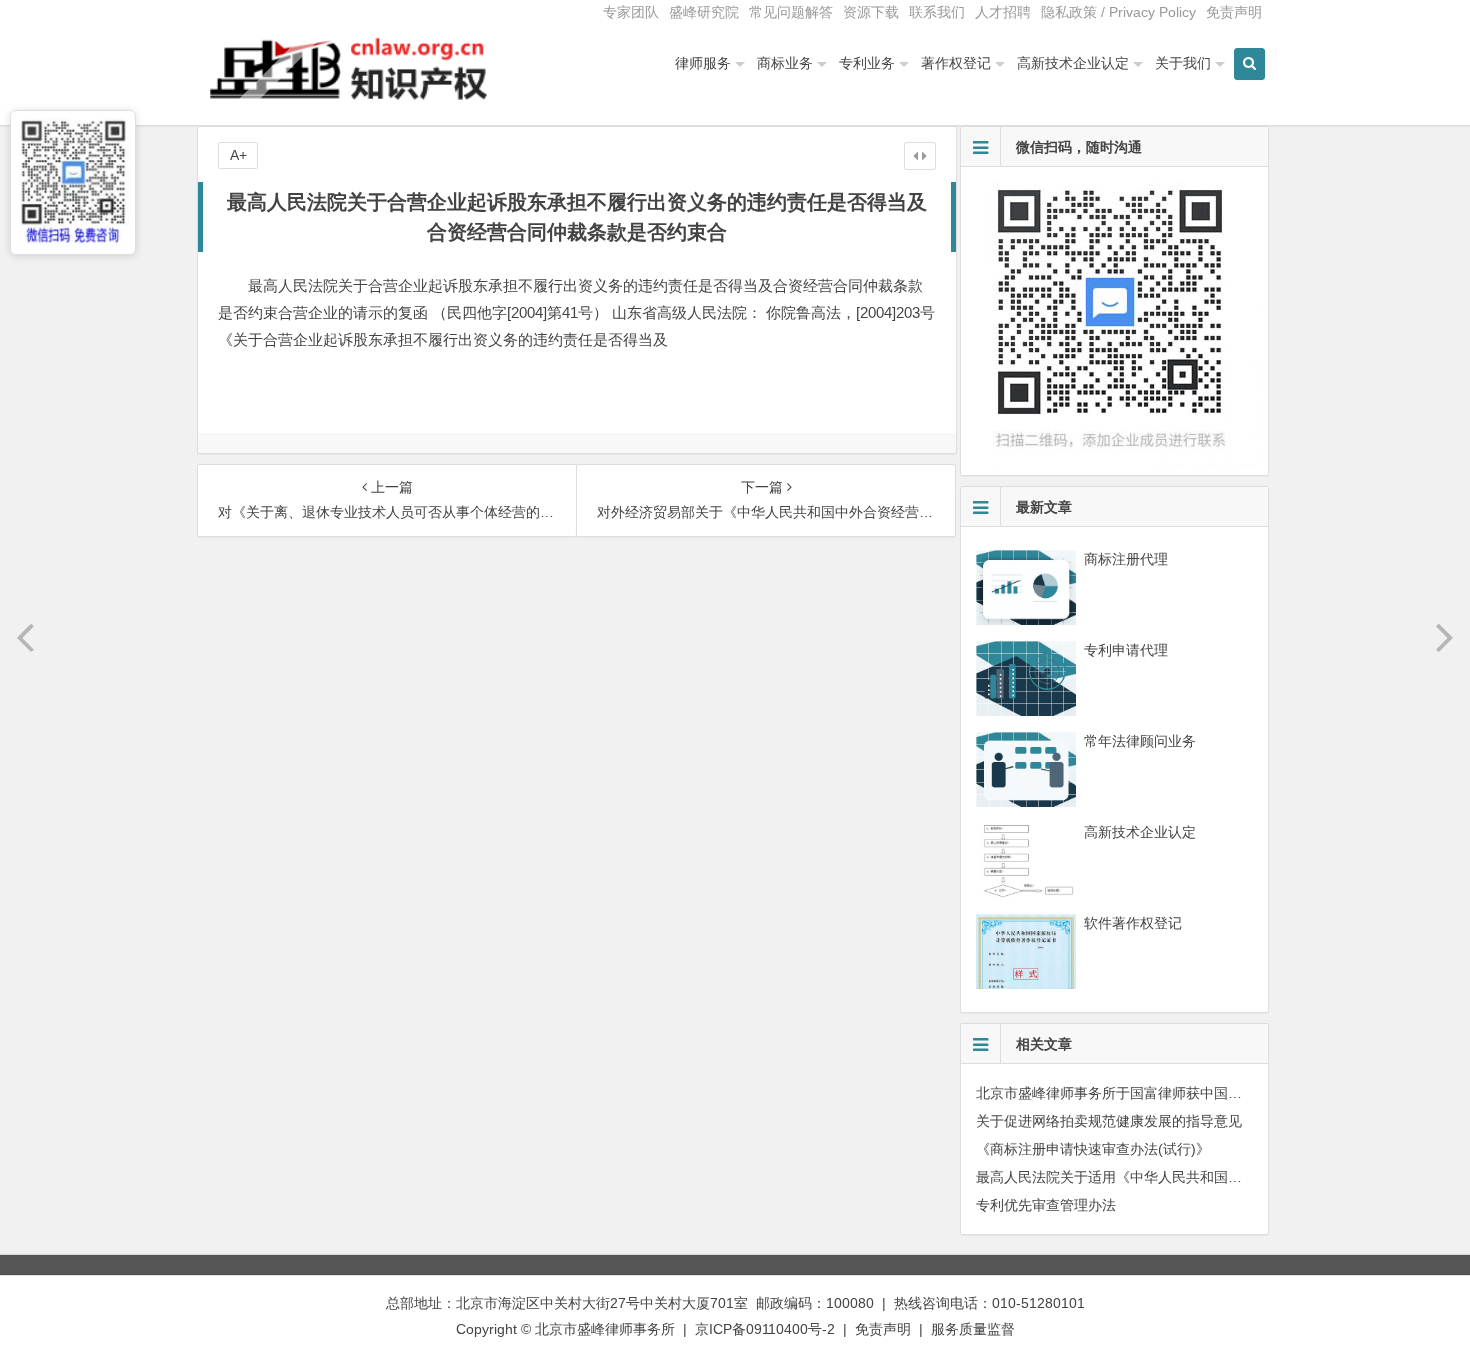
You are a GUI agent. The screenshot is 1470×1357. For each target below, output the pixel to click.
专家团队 (631, 12)
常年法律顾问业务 (1140, 741)
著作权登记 (956, 63)
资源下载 (871, 12)
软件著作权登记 (1133, 923)
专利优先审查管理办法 (1046, 1205)
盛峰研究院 (704, 12)
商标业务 (785, 63)
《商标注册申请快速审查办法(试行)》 (1093, 1149)
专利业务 (867, 63)
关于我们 (1183, 63)
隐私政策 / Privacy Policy (1118, 12)
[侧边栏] (920, 156)
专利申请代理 (1126, 650)
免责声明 (1234, 12)
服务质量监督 (973, 1329)
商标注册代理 (1126, 559)
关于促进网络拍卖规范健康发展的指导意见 (1109, 1121)
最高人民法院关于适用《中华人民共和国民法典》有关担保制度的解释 (1193, 1177)
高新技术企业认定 (1073, 63)
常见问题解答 (791, 12)
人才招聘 (1003, 12)
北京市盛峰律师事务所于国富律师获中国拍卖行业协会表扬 (1158, 1093)
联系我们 (937, 12)
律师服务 (703, 63)
